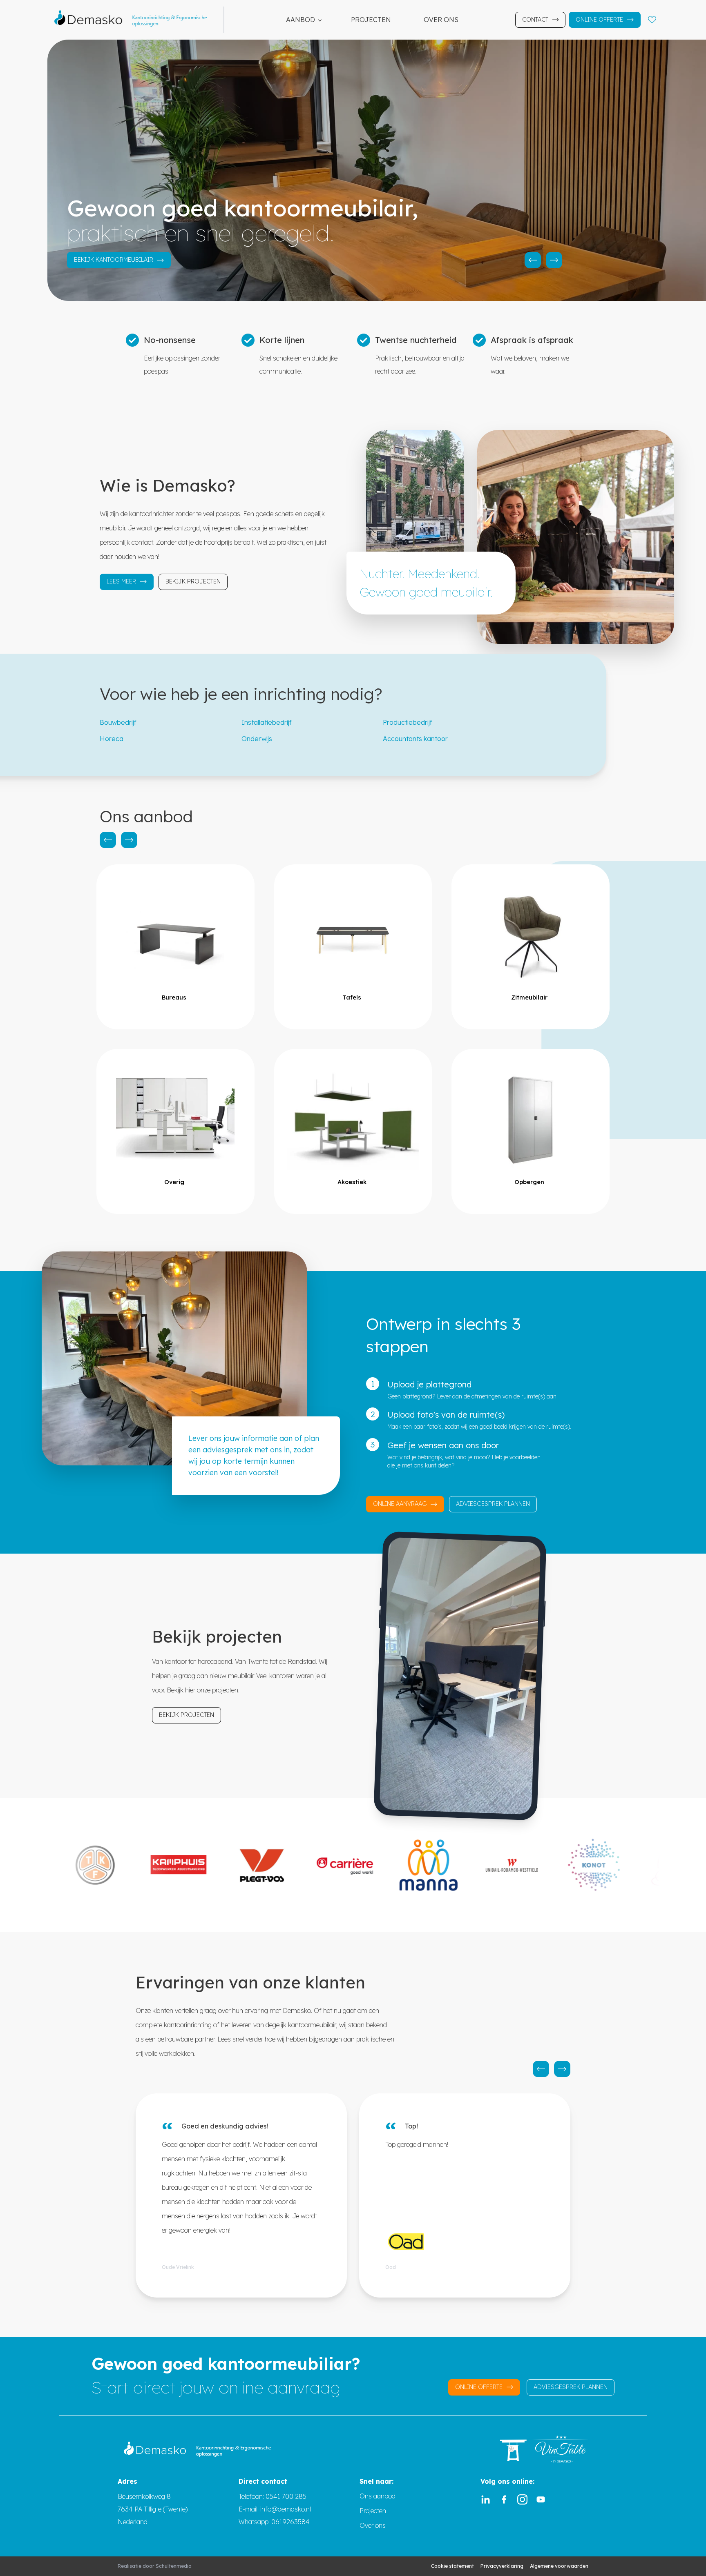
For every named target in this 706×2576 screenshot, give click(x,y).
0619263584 (290, 2522)
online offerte (479, 2387)
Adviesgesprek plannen (493, 1504)
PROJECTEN (371, 20)
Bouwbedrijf (118, 722)
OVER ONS (441, 20)
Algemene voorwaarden (559, 2566)
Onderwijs (257, 739)
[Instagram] (522, 2499)
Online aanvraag (400, 1504)
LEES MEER (121, 581)
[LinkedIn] (486, 2499)
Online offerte (599, 20)
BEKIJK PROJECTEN (193, 581)
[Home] (135, 20)
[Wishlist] (652, 20)
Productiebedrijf (408, 722)
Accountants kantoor (415, 739)
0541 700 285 (286, 2496)
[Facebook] (504, 2499)
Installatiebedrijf (267, 722)
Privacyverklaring (502, 2566)
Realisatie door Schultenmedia (155, 2566)
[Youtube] (541, 2499)
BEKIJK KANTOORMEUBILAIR (114, 260)
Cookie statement (452, 2566)
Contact (535, 20)
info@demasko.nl (285, 2509)
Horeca (112, 739)
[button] (533, 260)
